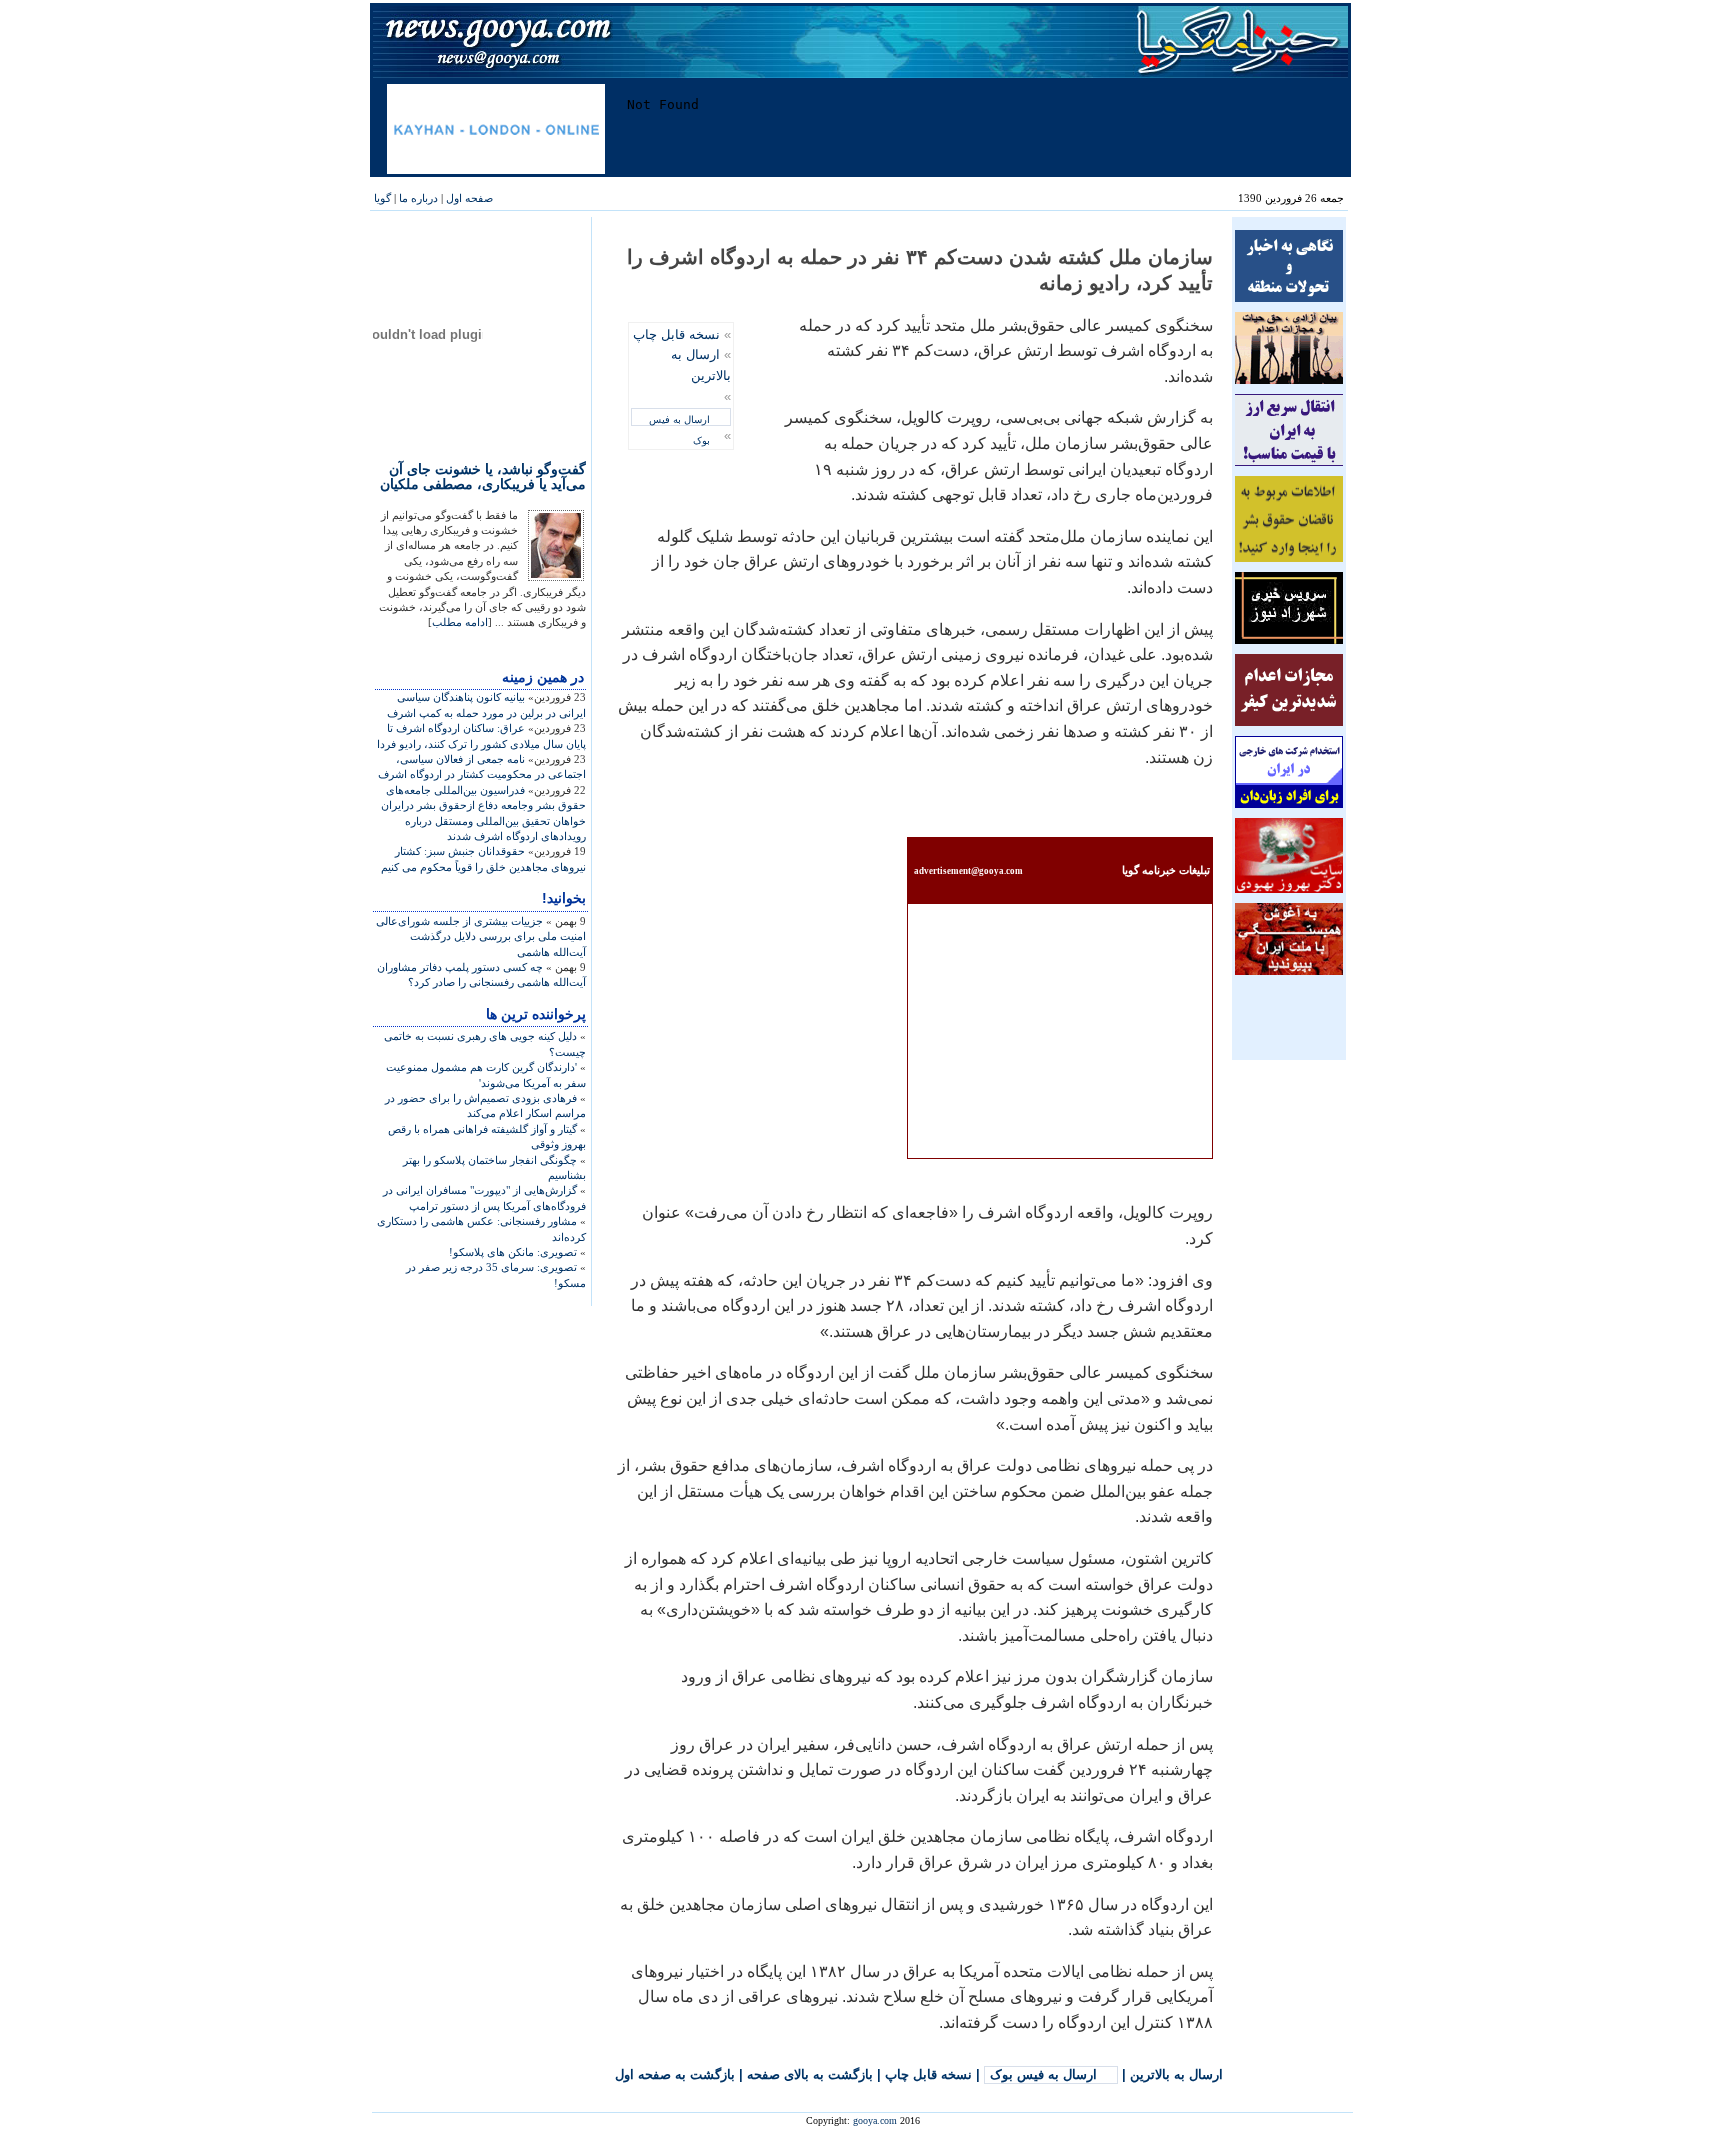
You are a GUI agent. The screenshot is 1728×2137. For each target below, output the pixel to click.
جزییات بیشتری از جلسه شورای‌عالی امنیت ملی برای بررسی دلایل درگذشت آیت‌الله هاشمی (481, 936)
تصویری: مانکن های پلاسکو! (513, 1252)
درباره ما (418, 198)
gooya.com (875, 2120)
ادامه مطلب (460, 622)
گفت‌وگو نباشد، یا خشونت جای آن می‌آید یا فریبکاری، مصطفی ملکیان (483, 476)
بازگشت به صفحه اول (675, 2074)
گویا (382, 198)
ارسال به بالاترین (1176, 2074)
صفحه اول (469, 198)
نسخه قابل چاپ (676, 334)
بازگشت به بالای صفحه (810, 2074)
